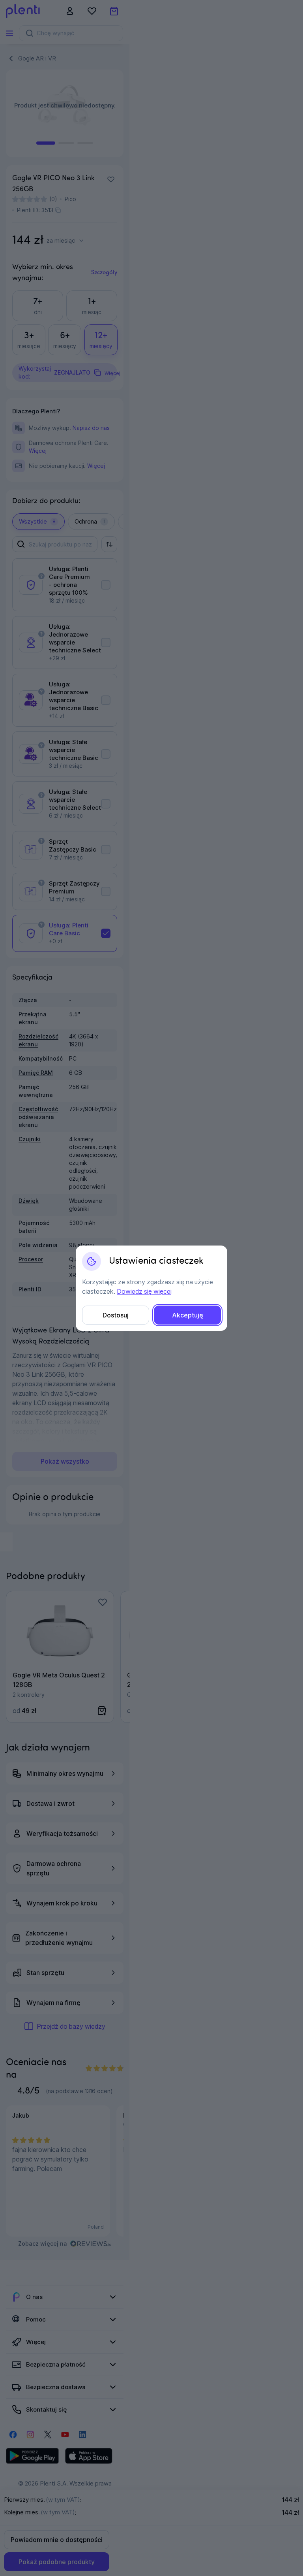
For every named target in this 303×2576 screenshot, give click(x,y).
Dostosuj (116, 1315)
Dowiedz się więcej (144, 1291)
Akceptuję (188, 1315)
